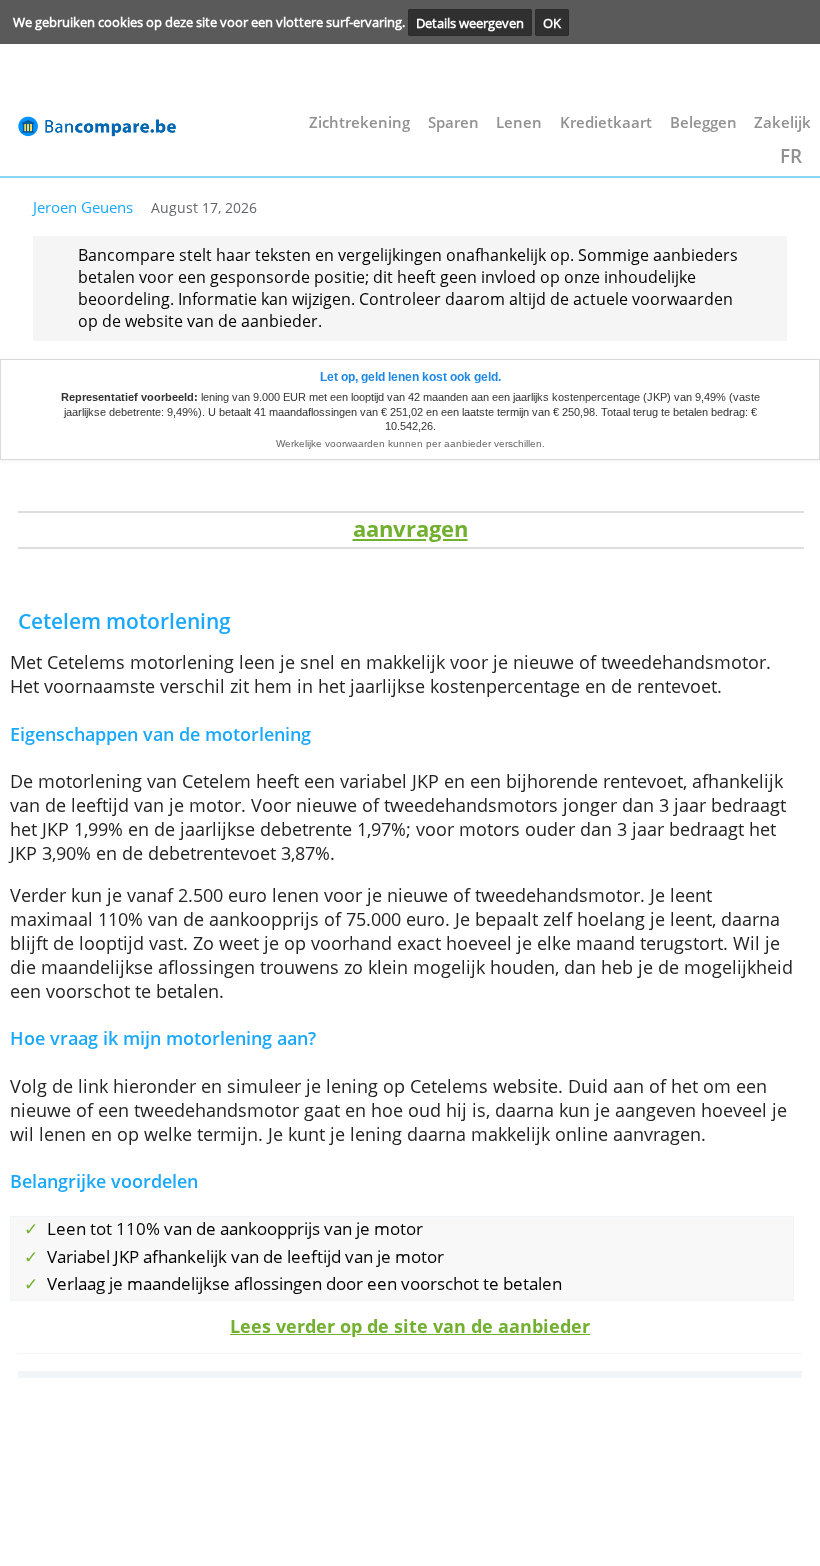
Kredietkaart (606, 122)
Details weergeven (470, 22)
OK (552, 22)
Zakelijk (782, 122)
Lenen (519, 122)
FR (791, 155)
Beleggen (703, 122)
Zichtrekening (359, 122)
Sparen (453, 122)
